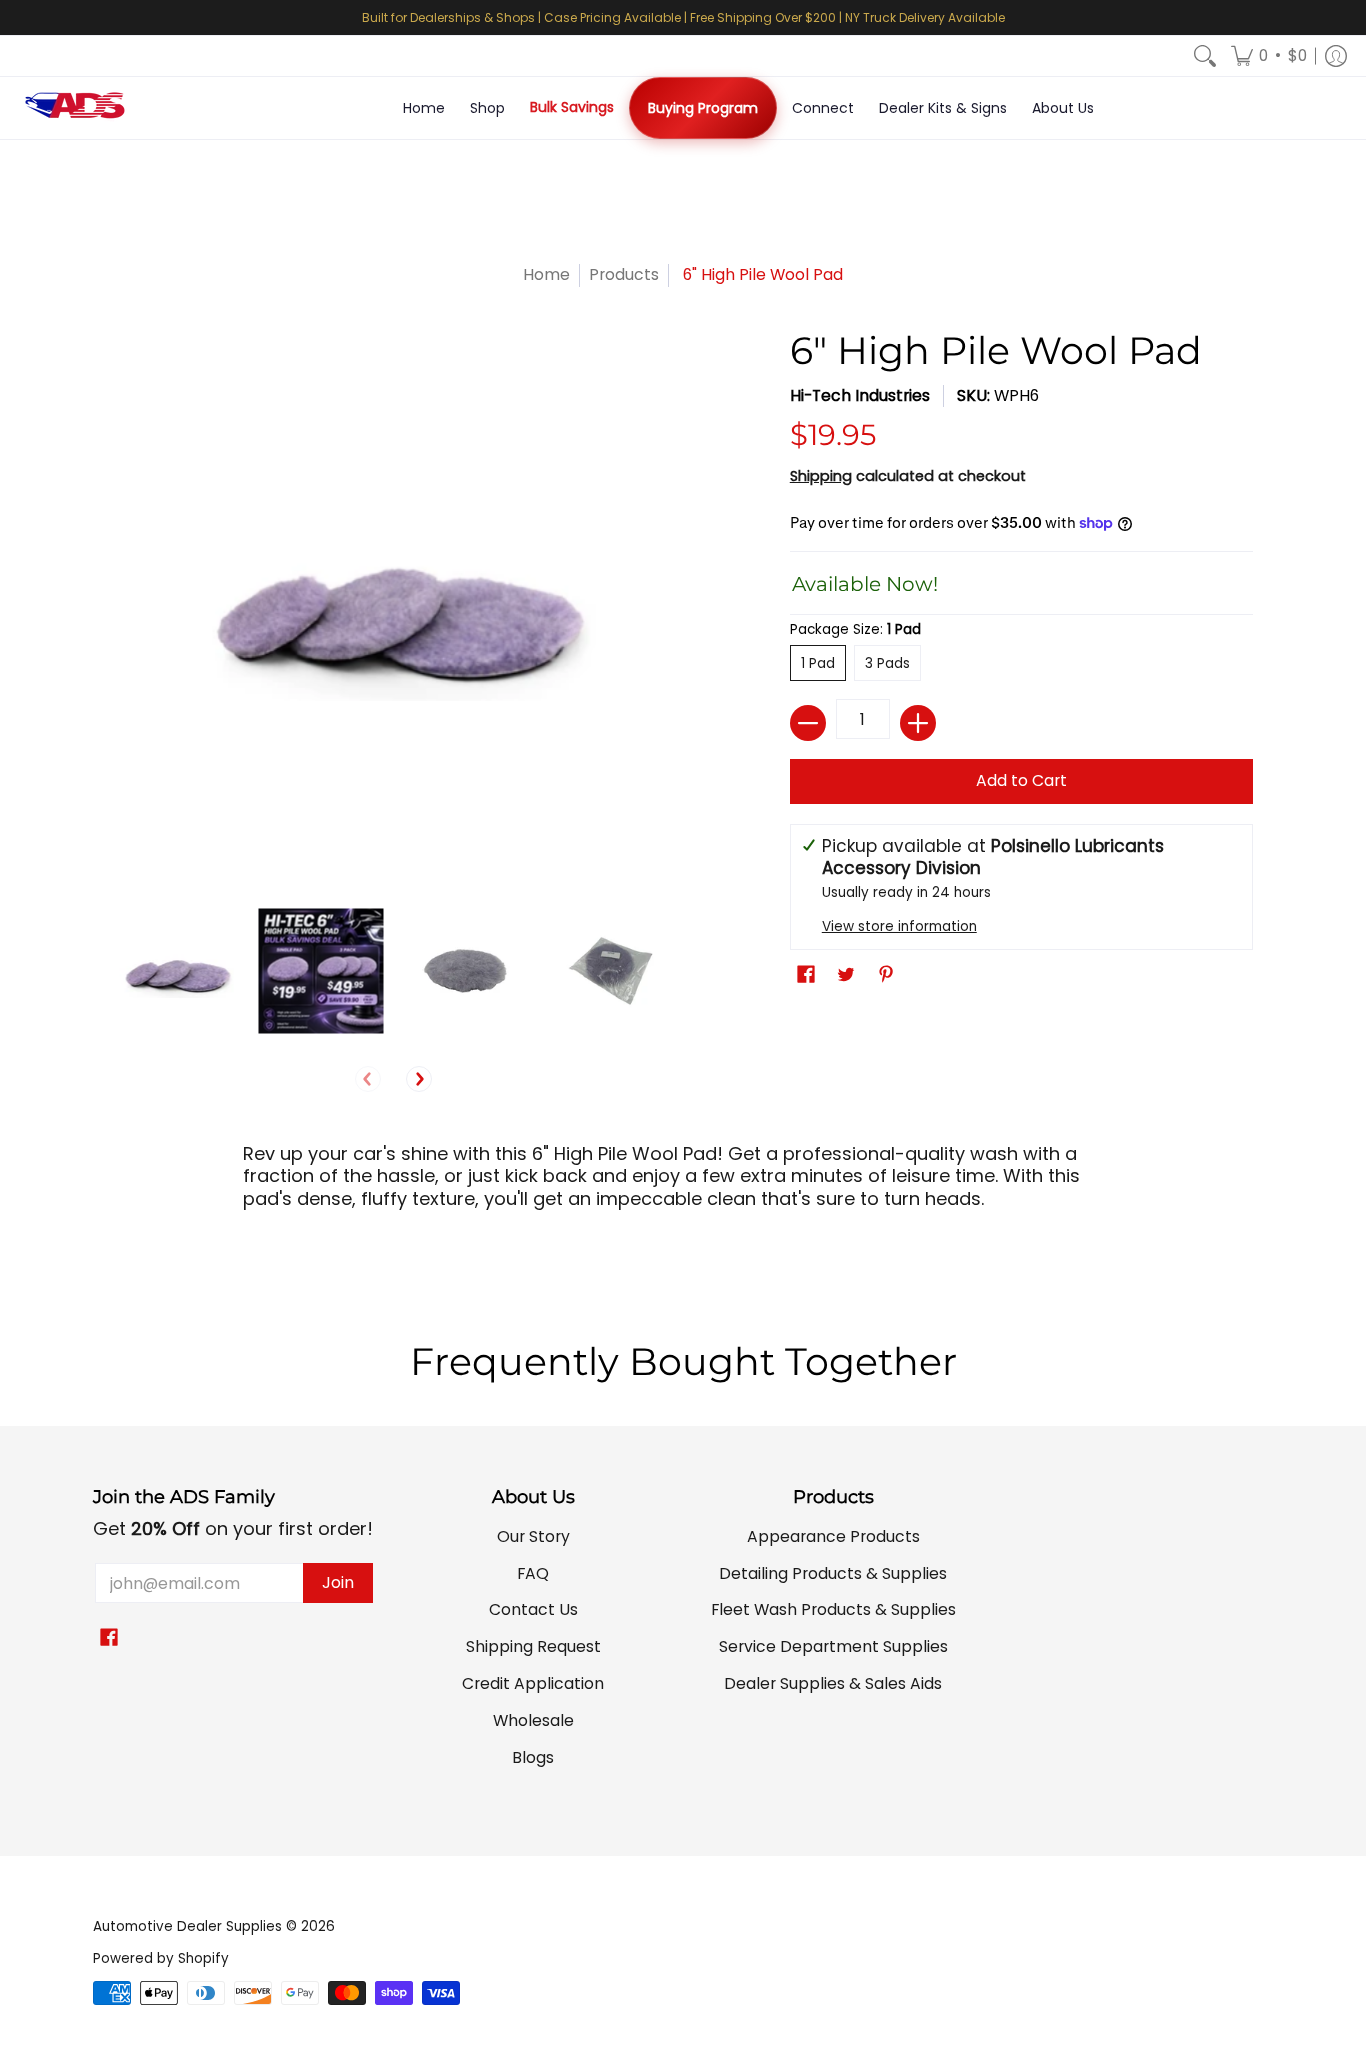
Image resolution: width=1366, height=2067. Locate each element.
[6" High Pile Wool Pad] (175, 971)
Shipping (821, 476)
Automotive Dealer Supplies (187, 1926)
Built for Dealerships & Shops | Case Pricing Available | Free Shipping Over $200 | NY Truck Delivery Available (683, 17)
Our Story (533, 1536)
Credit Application (533, 1683)
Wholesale (533, 1720)
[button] (1269, 56)
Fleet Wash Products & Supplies (833, 1609)
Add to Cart (1021, 780)
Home (546, 274)
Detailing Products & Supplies (833, 1573)
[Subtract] (808, 723)
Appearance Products (833, 1536)
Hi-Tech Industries (860, 395)
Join (338, 1582)
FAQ (533, 1573)
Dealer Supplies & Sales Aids (833, 1683)
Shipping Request (533, 1646)
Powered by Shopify (161, 1958)
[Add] (918, 723)
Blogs (533, 1757)
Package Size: (855, 629)
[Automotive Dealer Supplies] (75, 108)
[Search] (1205, 56)
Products (624, 274)
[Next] (419, 1079)
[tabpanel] (683, 1205)
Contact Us (533, 1609)
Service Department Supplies (833, 1646)
